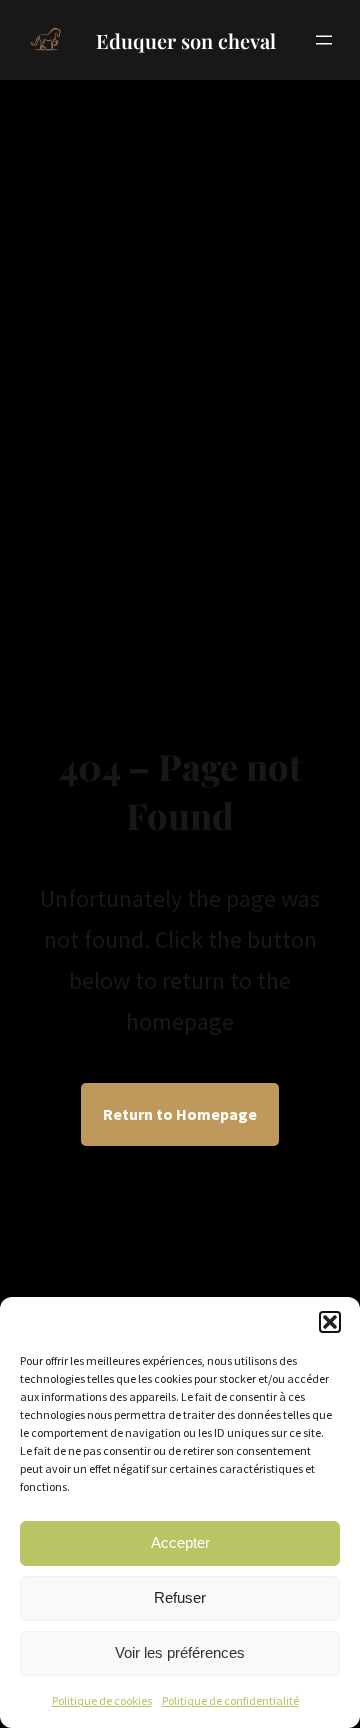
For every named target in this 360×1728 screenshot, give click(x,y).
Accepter (180, 1542)
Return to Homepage (180, 1114)
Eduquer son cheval (186, 40)
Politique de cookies (102, 1700)
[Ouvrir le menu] (324, 40)
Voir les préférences (180, 1652)
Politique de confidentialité (230, 1700)
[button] (330, 1322)
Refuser (180, 1597)
